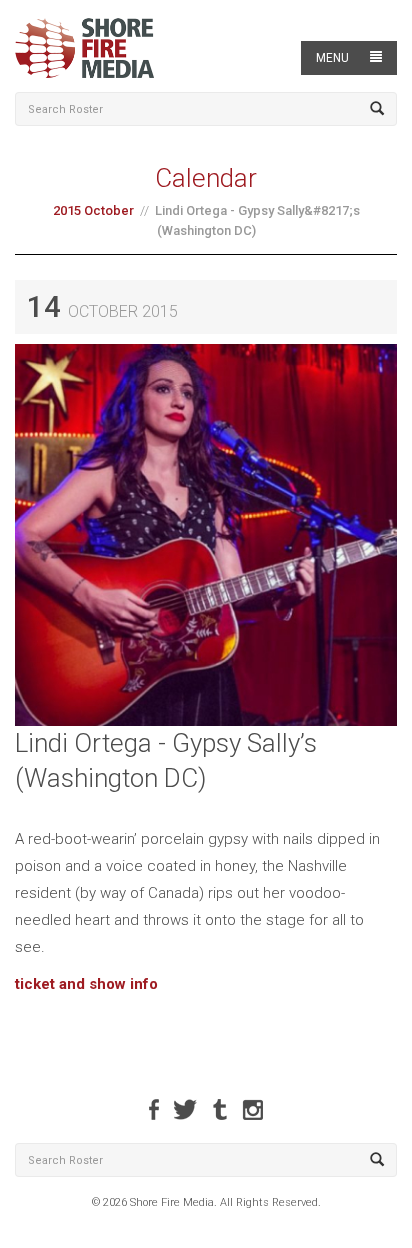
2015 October (93, 210)
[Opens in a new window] (154, 1109)
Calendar (206, 178)
